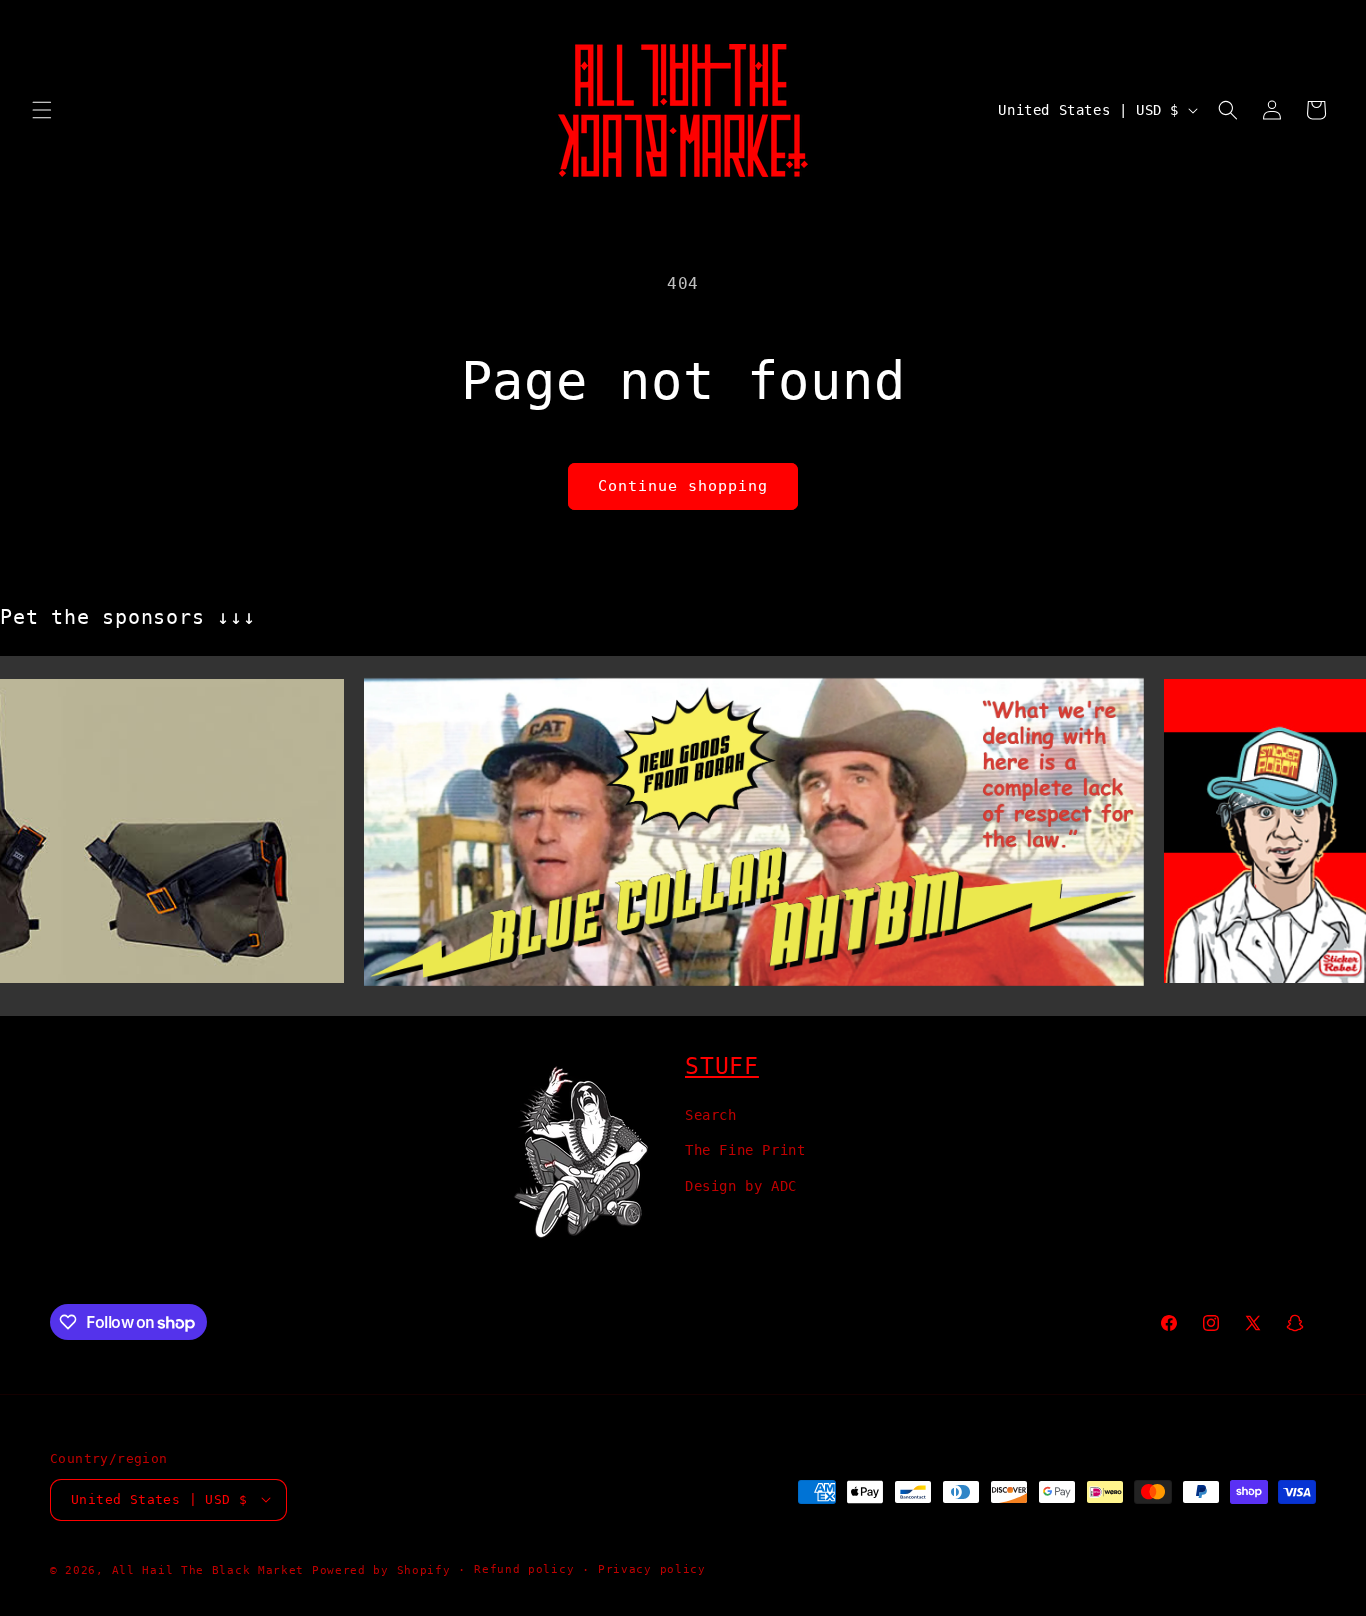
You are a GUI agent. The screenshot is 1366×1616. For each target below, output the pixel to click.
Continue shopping (683, 486)
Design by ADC (741, 1185)
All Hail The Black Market (208, 1569)
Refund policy (524, 1568)
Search (711, 1115)
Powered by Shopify (381, 1569)
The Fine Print (745, 1150)
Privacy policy (652, 1568)
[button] (42, 110)
